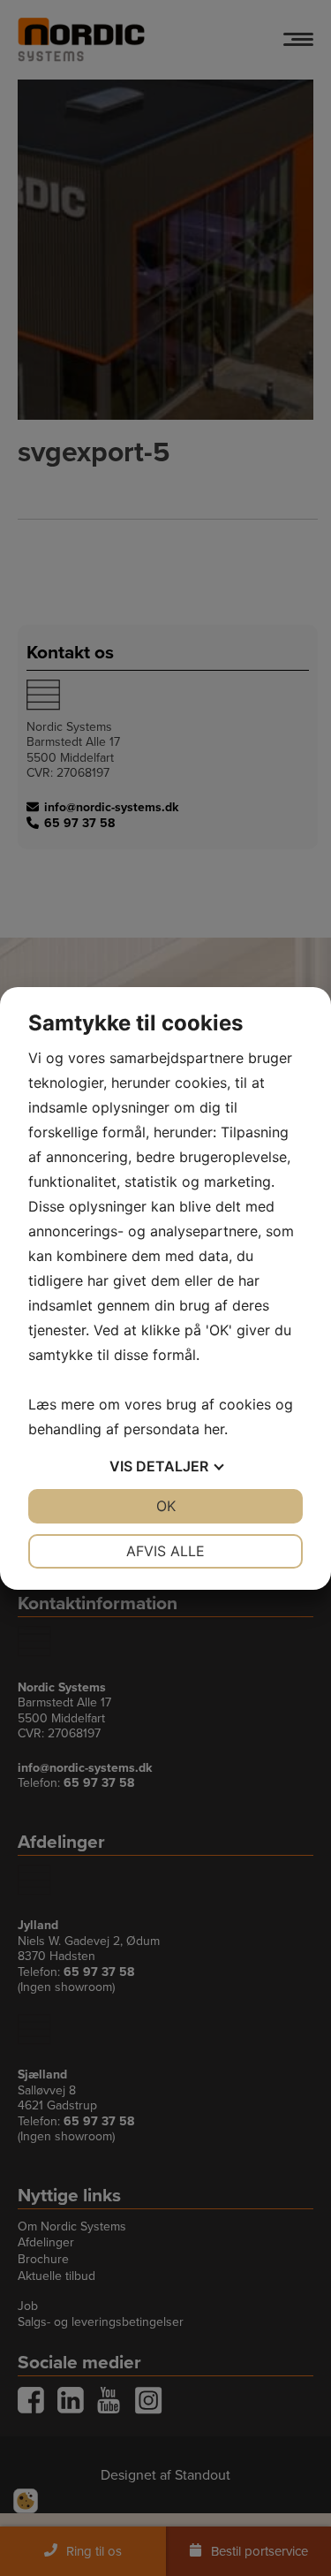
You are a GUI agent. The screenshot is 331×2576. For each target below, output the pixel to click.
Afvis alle (165, 1551)
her (214, 1429)
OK (166, 1506)
